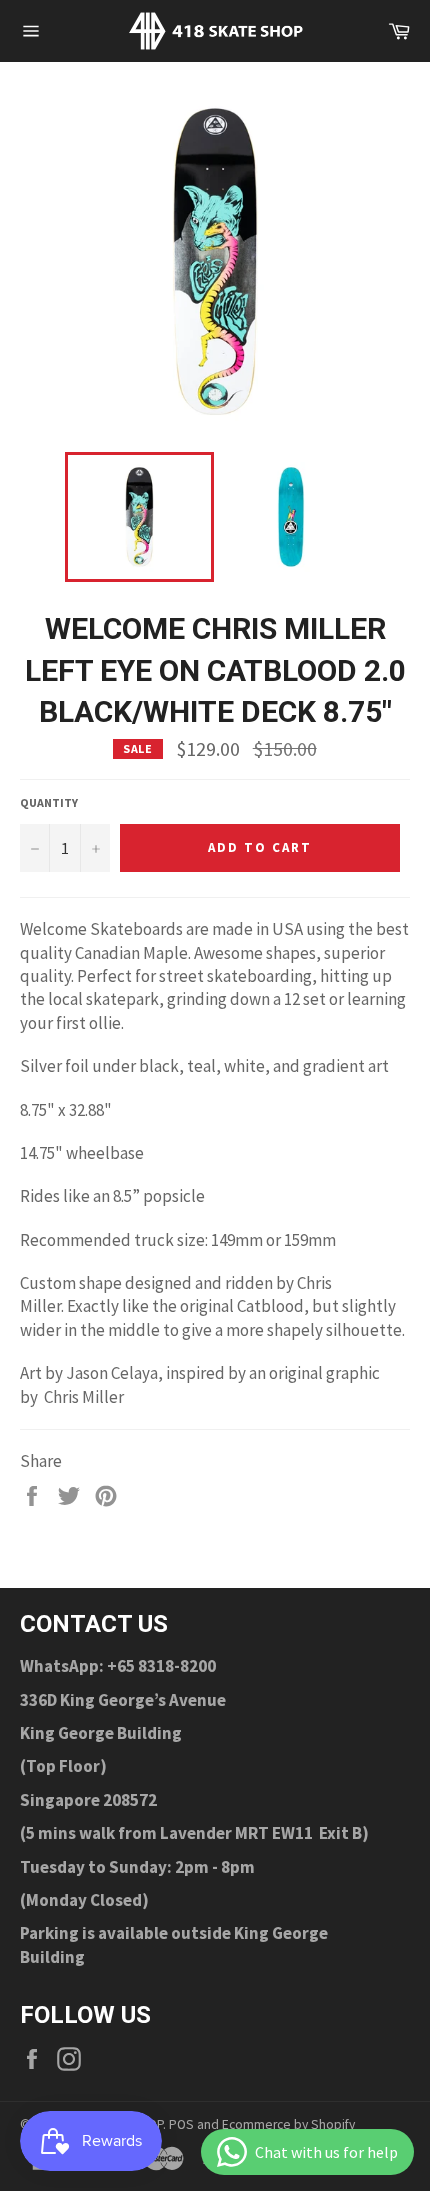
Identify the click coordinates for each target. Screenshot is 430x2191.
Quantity (49, 802)
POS (181, 2124)
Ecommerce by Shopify (288, 2124)
